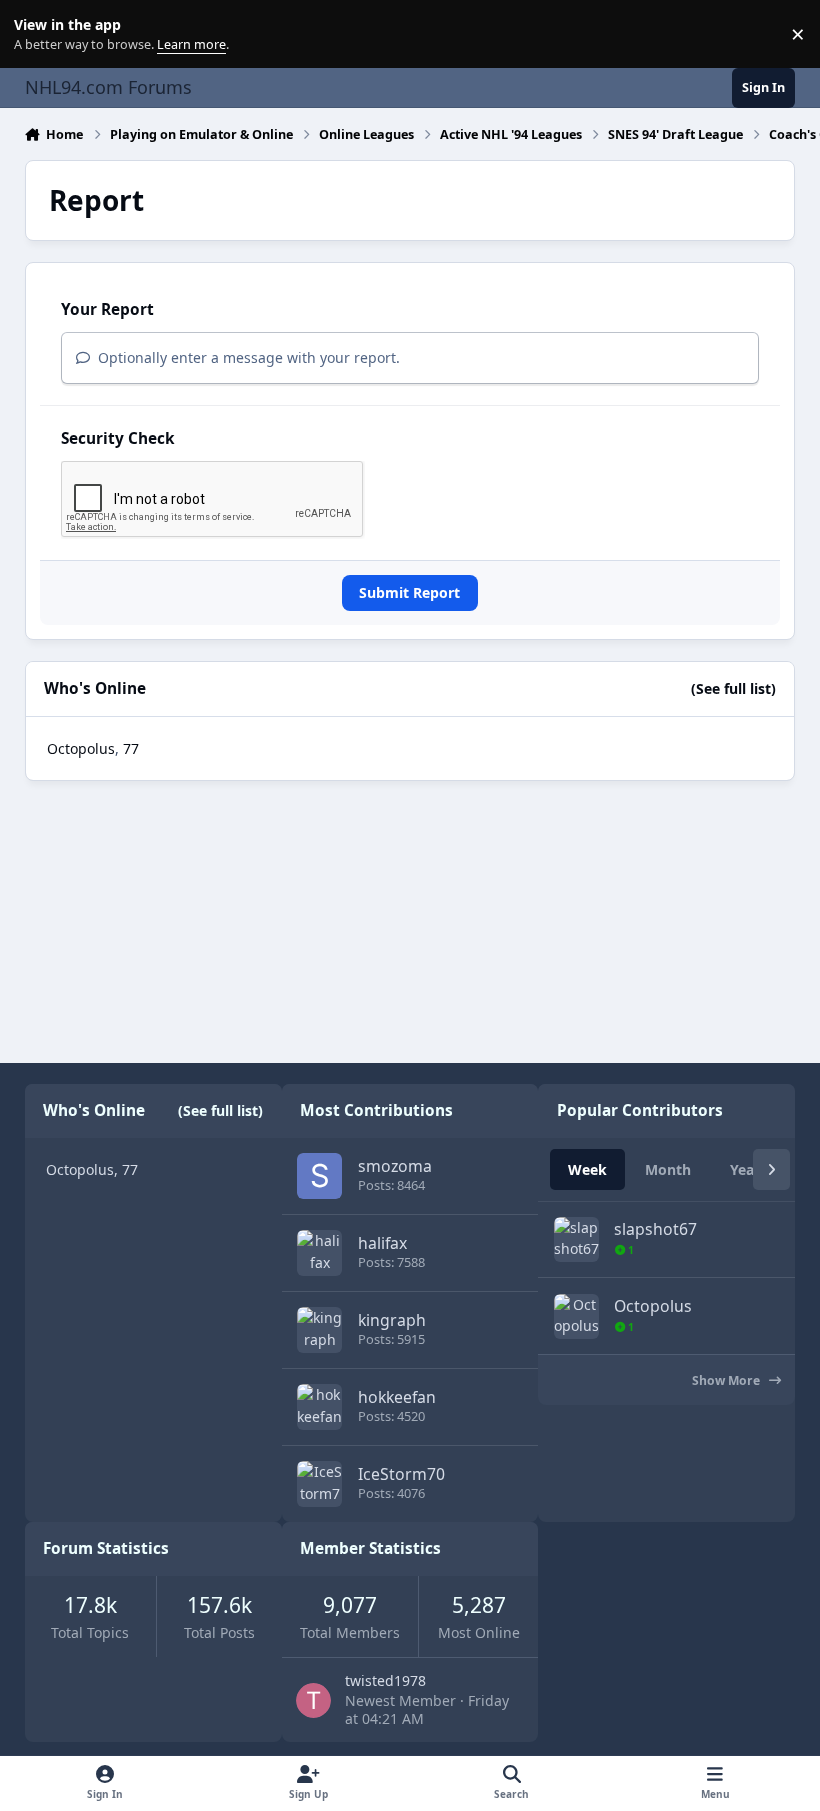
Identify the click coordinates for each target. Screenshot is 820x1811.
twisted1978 (385, 1680)
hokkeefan (397, 1397)
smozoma (395, 1166)
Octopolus (81, 748)
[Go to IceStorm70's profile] (319, 1483)
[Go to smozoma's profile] (319, 1175)
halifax (382, 1243)
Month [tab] (668, 1169)
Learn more (38, 34)
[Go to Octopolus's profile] (576, 1316)
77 (131, 748)
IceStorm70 (401, 1474)
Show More (727, 1380)
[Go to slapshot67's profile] (576, 1239)
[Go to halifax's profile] (319, 1252)
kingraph (392, 1320)
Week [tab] (587, 1169)
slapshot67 (655, 1229)
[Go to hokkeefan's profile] (319, 1406)
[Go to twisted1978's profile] (313, 1700)
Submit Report (409, 592)
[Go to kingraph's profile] (319, 1329)
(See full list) (733, 688)
